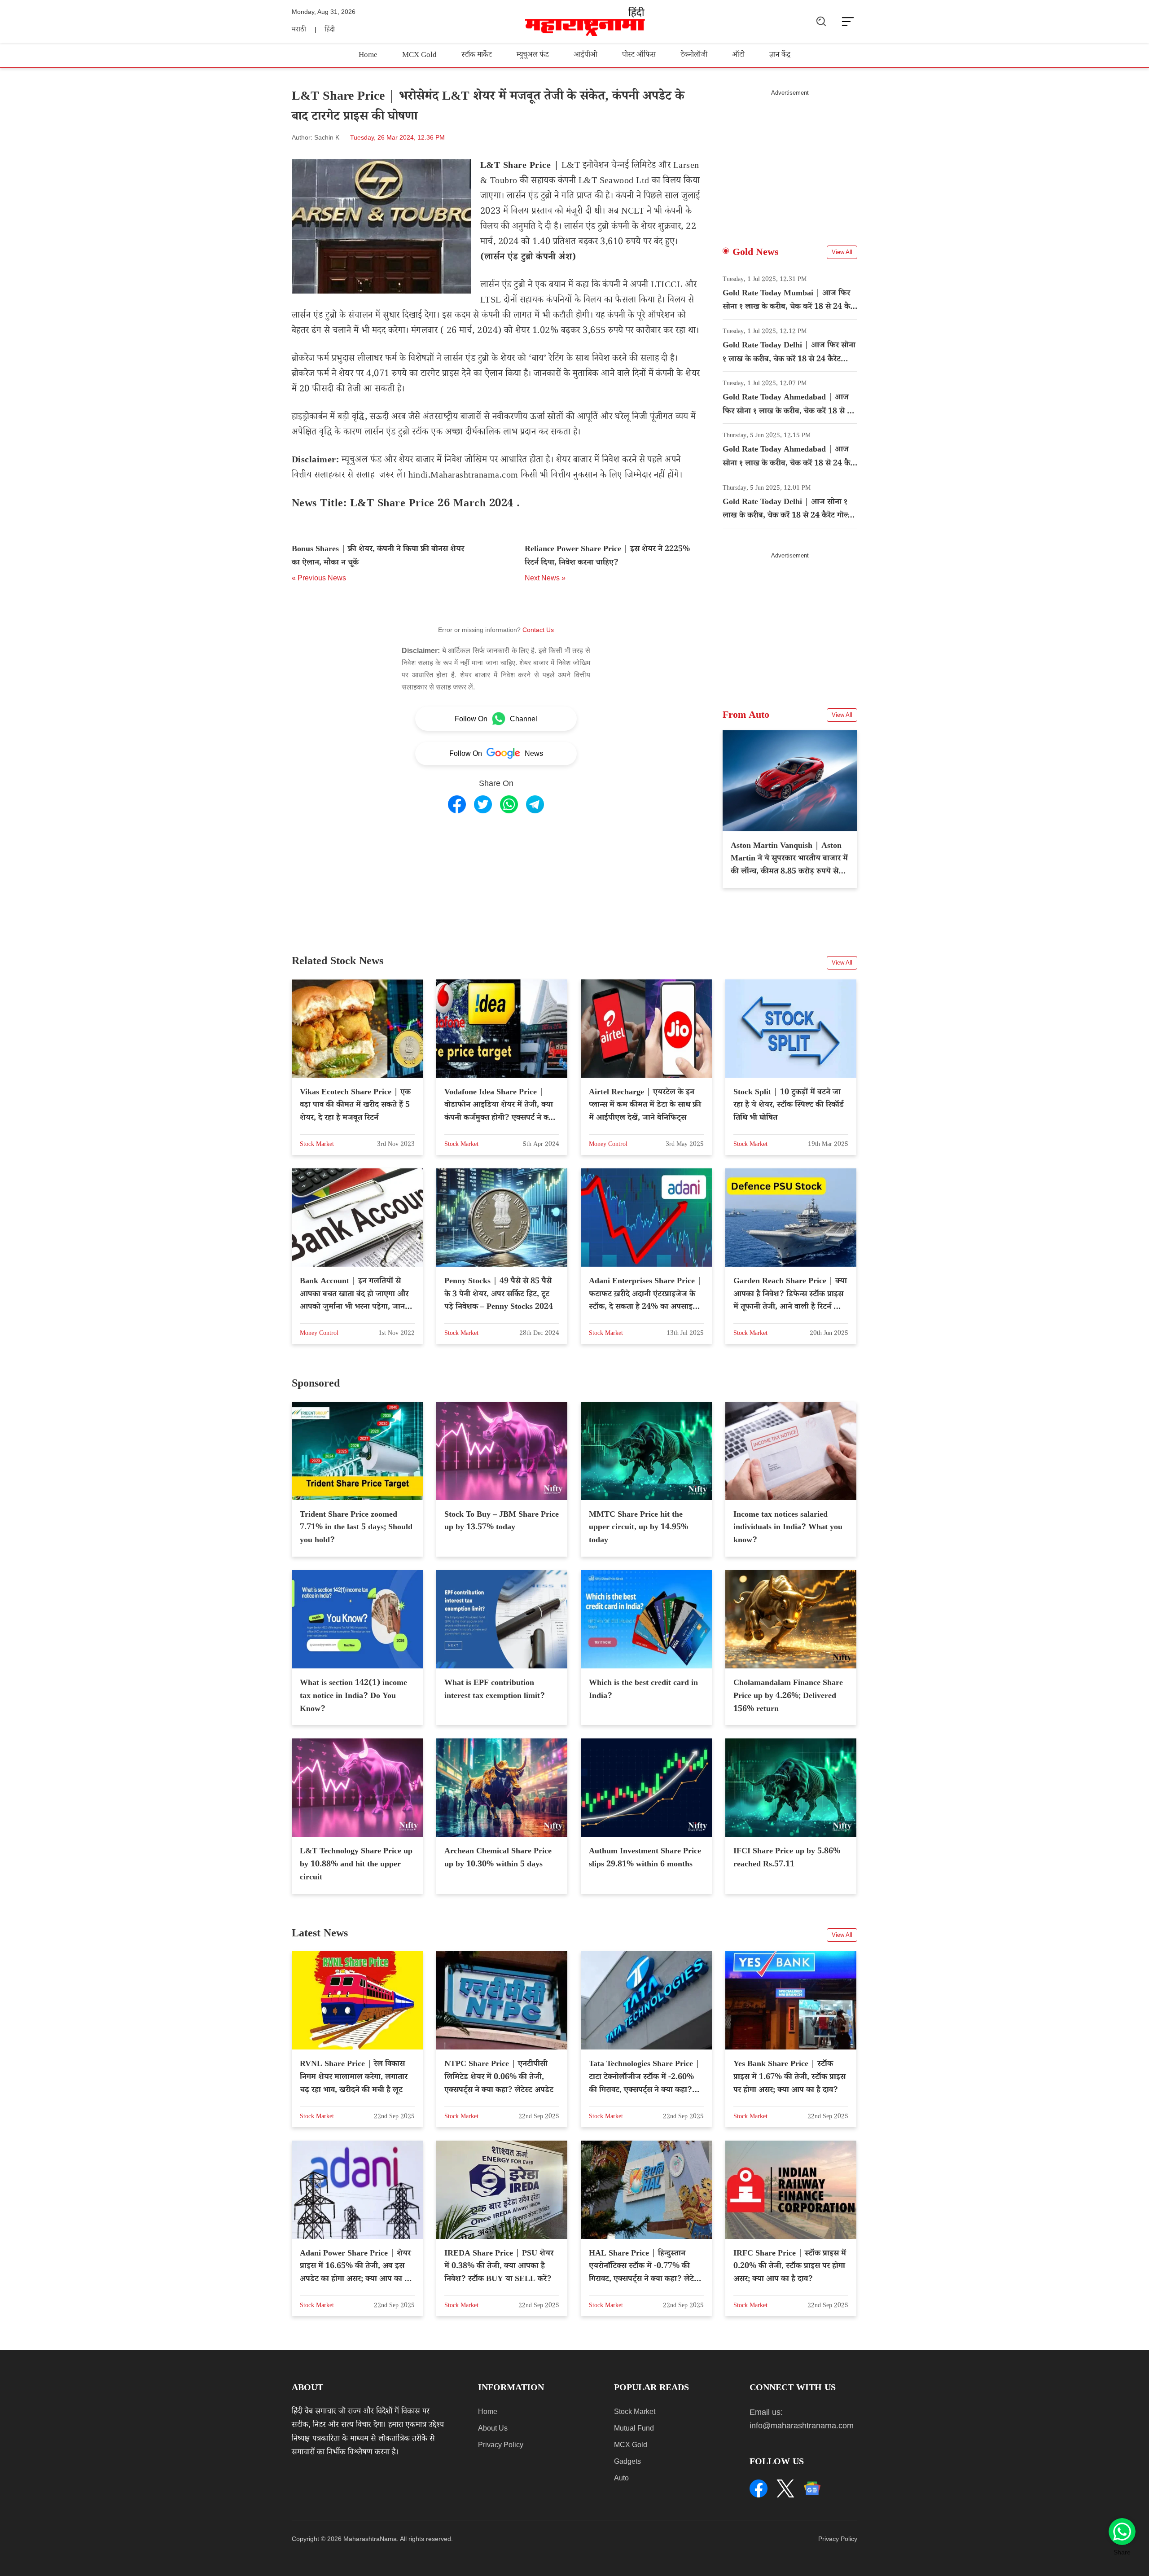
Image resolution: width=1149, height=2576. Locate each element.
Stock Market (635, 2411)
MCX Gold (419, 56)
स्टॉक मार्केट (477, 56)
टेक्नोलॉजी (694, 56)
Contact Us (538, 630)
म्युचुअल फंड (533, 56)
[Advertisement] (790, 159)
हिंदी (330, 30)
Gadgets (627, 2461)
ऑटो (738, 56)
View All (842, 252)
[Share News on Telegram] (535, 804)
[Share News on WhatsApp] (509, 804)
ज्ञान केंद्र (780, 56)
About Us (493, 2428)
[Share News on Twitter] (483, 804)
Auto (621, 2478)
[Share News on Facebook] (457, 804)
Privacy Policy (501, 2445)
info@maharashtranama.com (802, 2426)
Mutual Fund (634, 2428)
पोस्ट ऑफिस (639, 56)
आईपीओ (585, 56)
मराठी (299, 30)
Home (368, 56)
